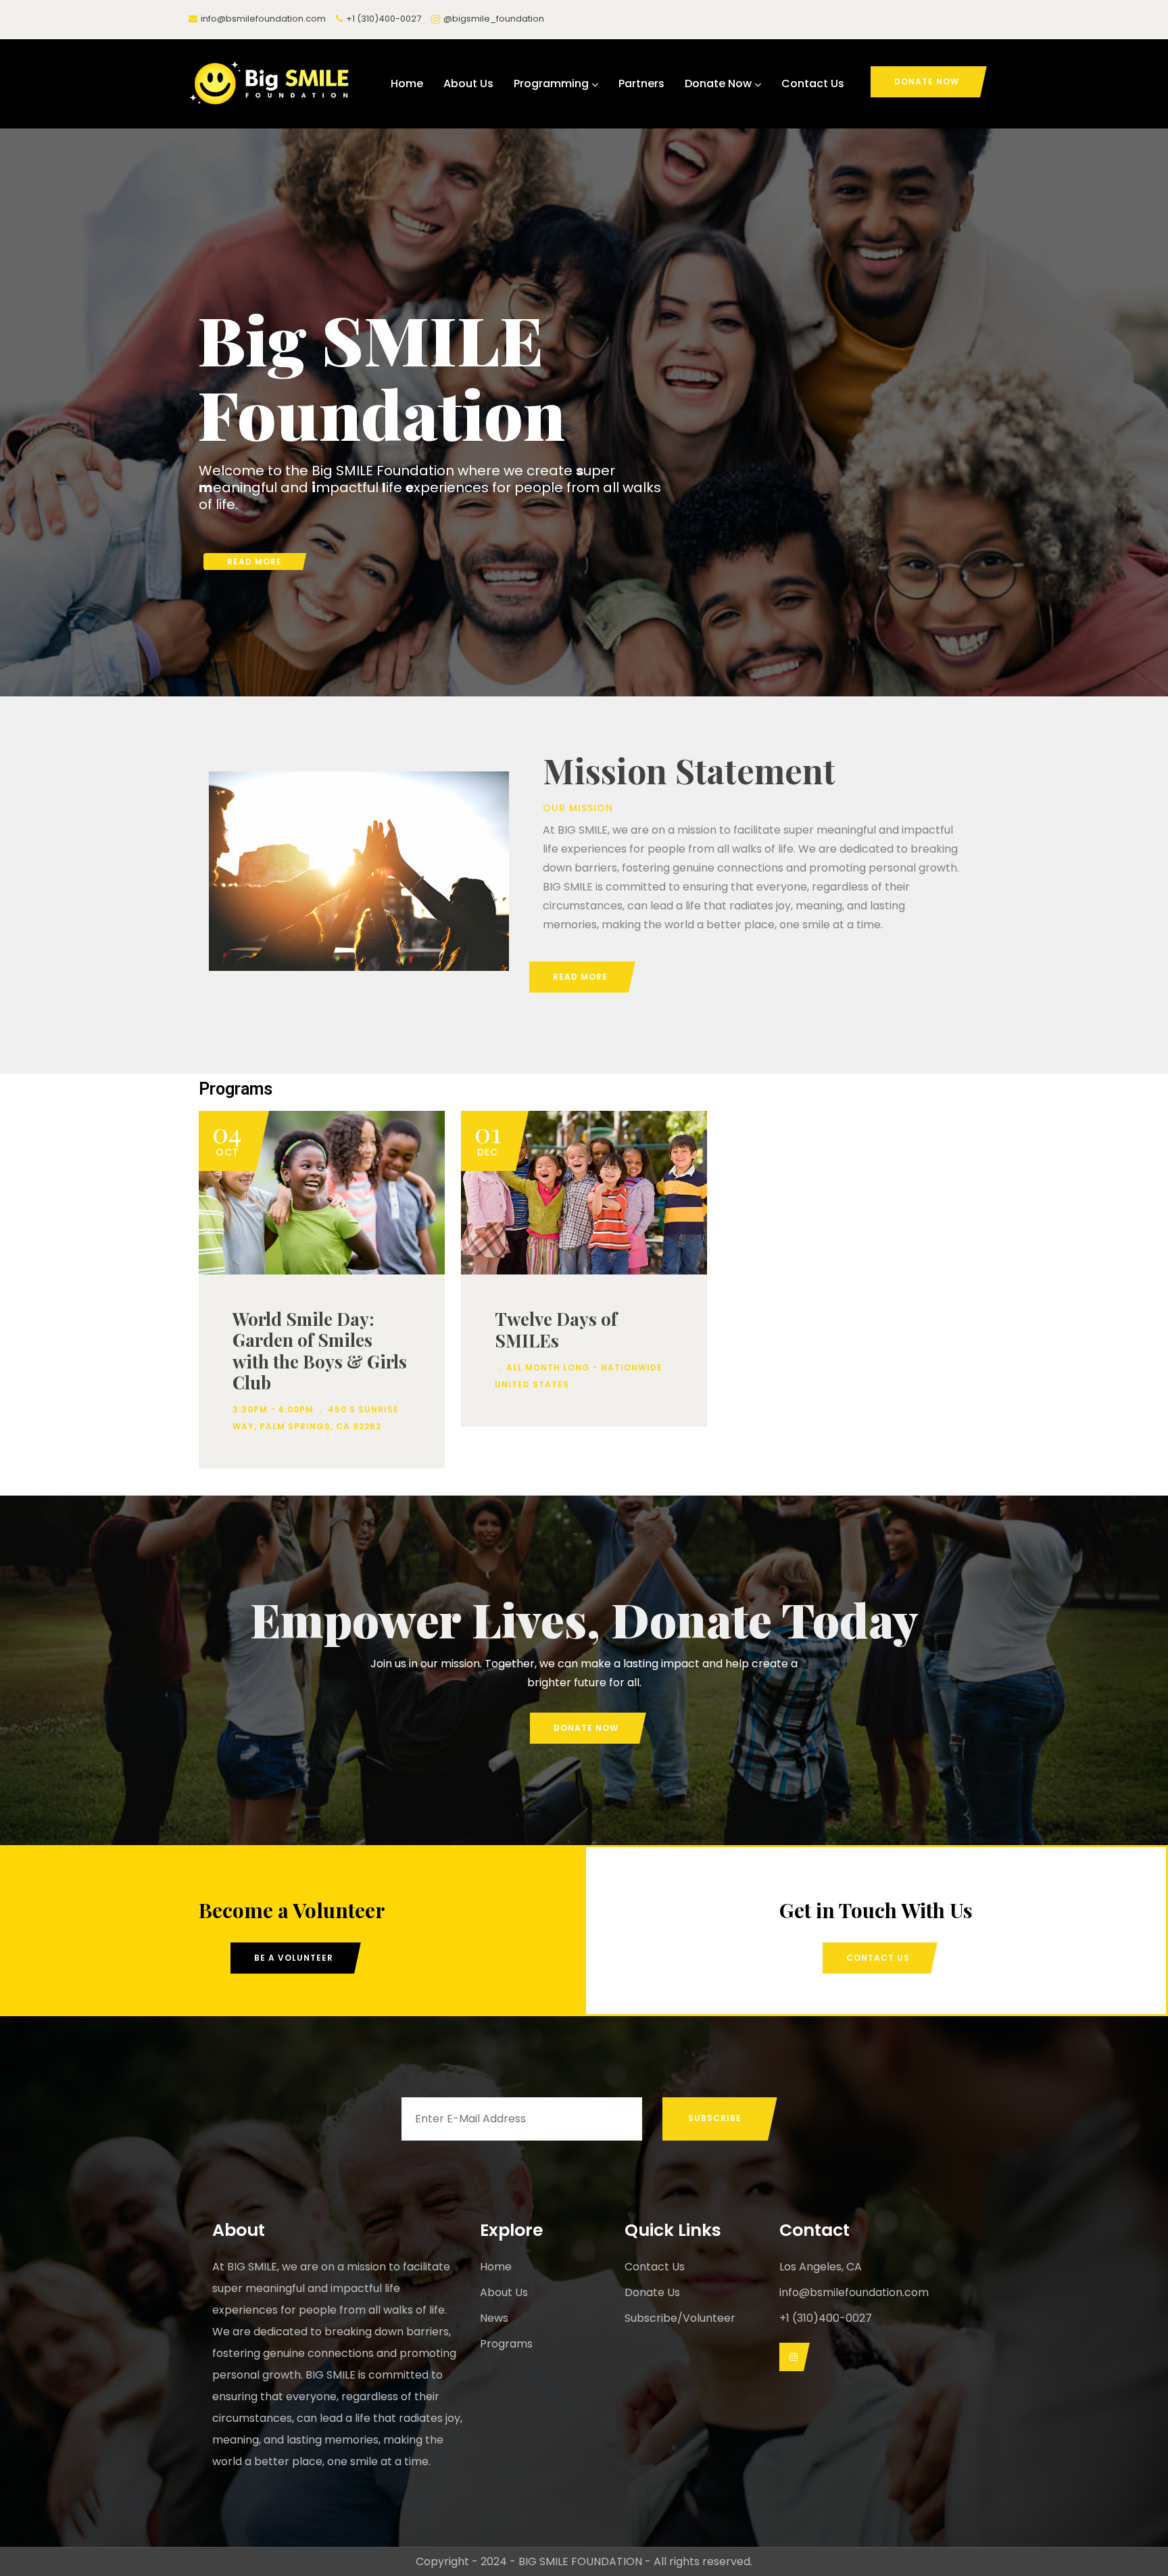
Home (407, 84)
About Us (468, 84)
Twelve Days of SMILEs (556, 1329)
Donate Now (718, 84)
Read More (254, 562)
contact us (878, 1958)
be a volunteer (294, 1958)
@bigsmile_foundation (494, 19)
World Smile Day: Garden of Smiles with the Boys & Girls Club (320, 1351)
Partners (641, 84)
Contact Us (813, 84)
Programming (551, 84)
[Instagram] (791, 2357)
